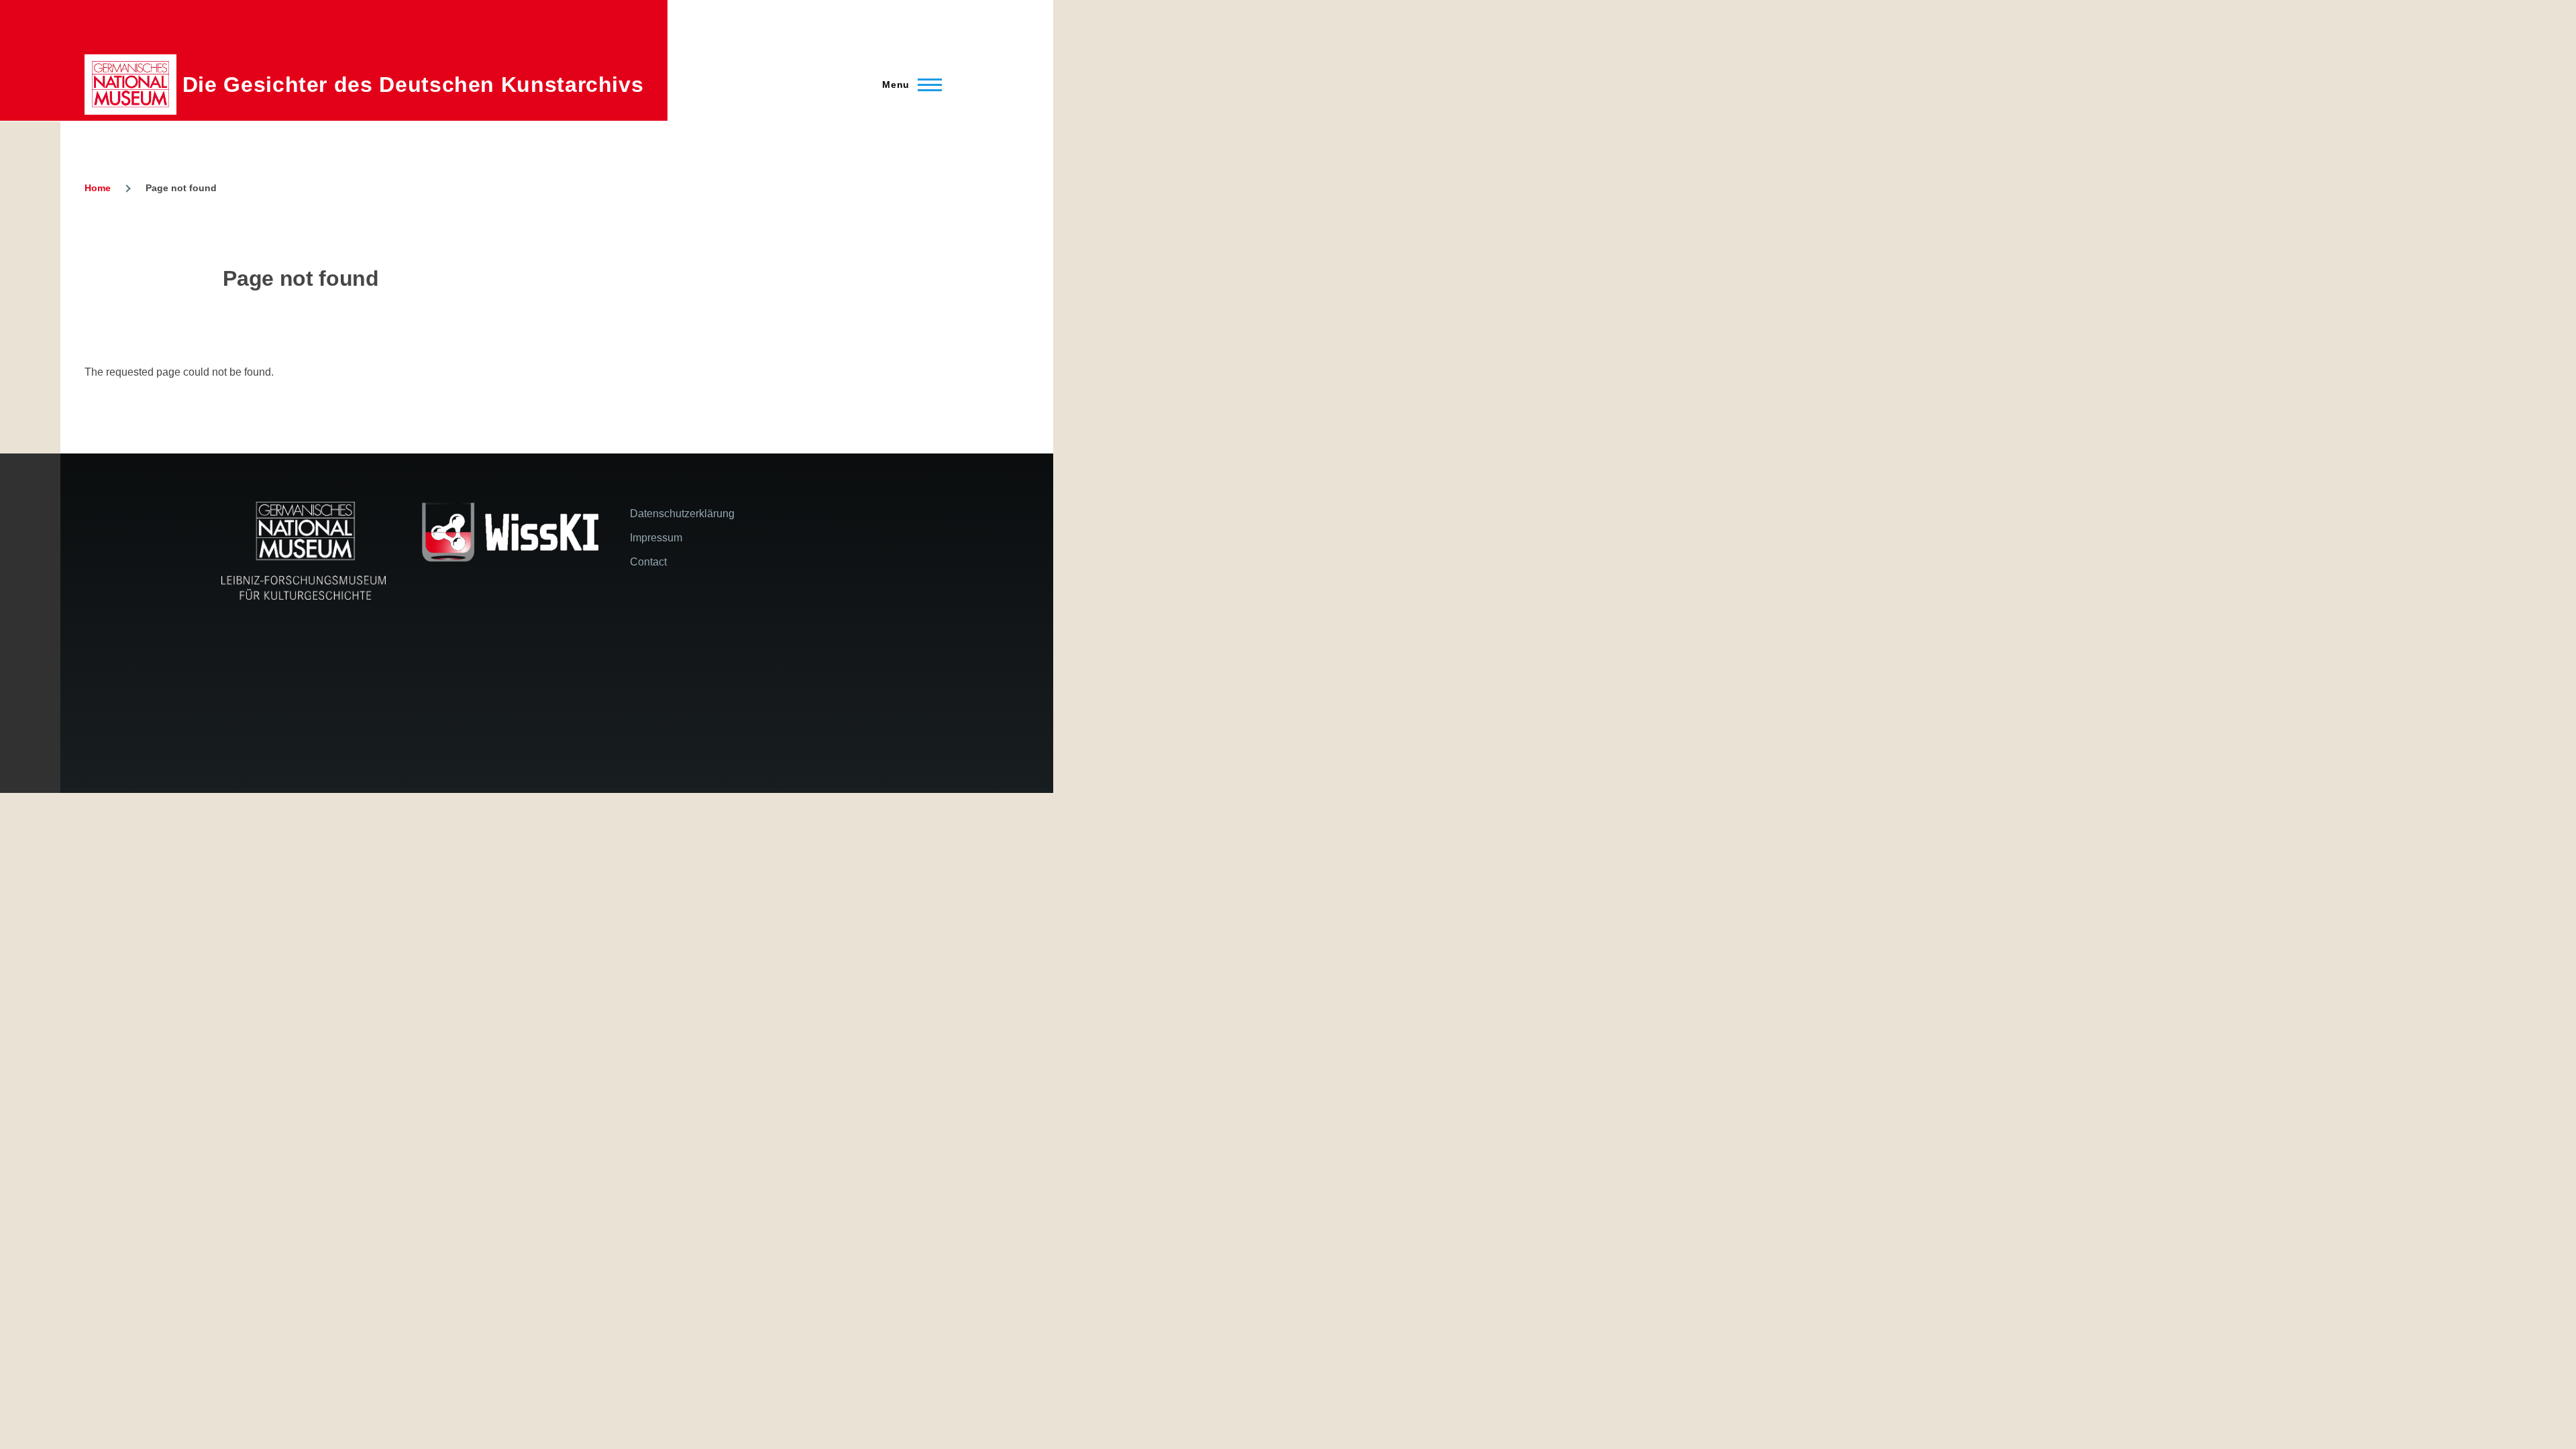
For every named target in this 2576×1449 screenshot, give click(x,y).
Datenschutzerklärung (682, 514)
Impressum (656, 538)
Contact (648, 562)
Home (98, 188)
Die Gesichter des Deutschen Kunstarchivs (413, 85)
